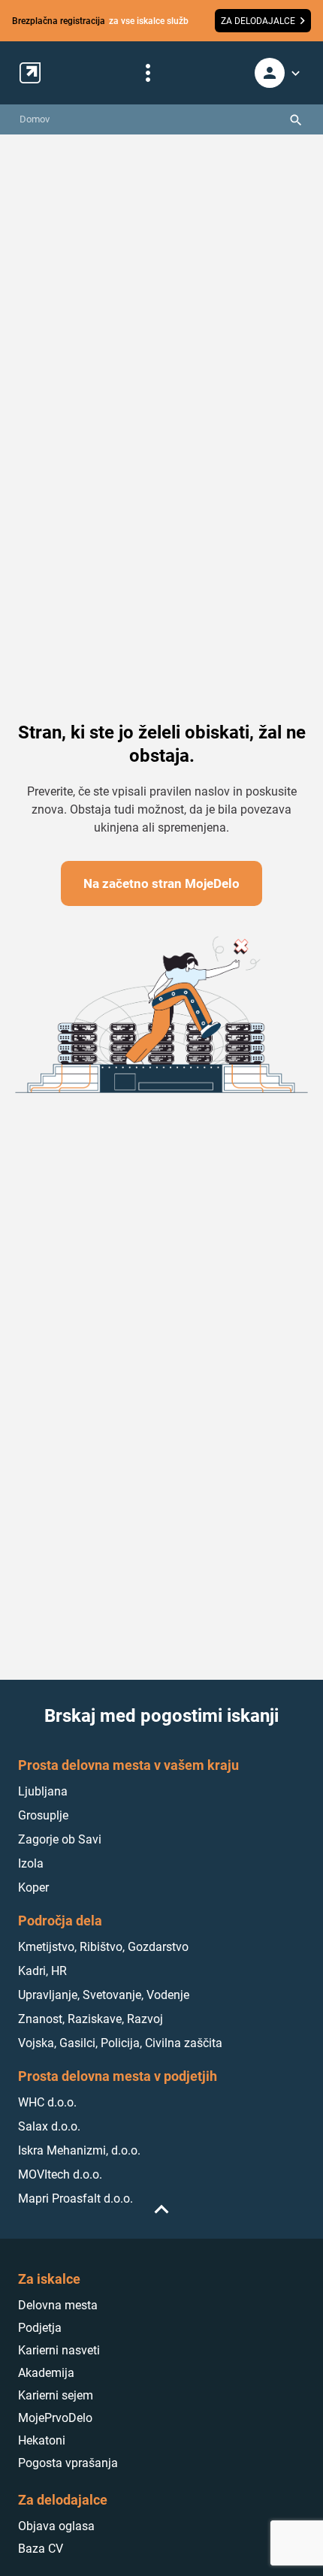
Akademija (46, 2373)
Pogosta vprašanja (68, 2463)
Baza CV (41, 2549)
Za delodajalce (63, 2500)
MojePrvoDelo (55, 2418)
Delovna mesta (58, 2305)
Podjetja (40, 2328)
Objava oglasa (56, 2526)
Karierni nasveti (59, 2350)
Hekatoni (42, 2440)
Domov (35, 119)
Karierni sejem (56, 2395)
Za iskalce (49, 2279)
